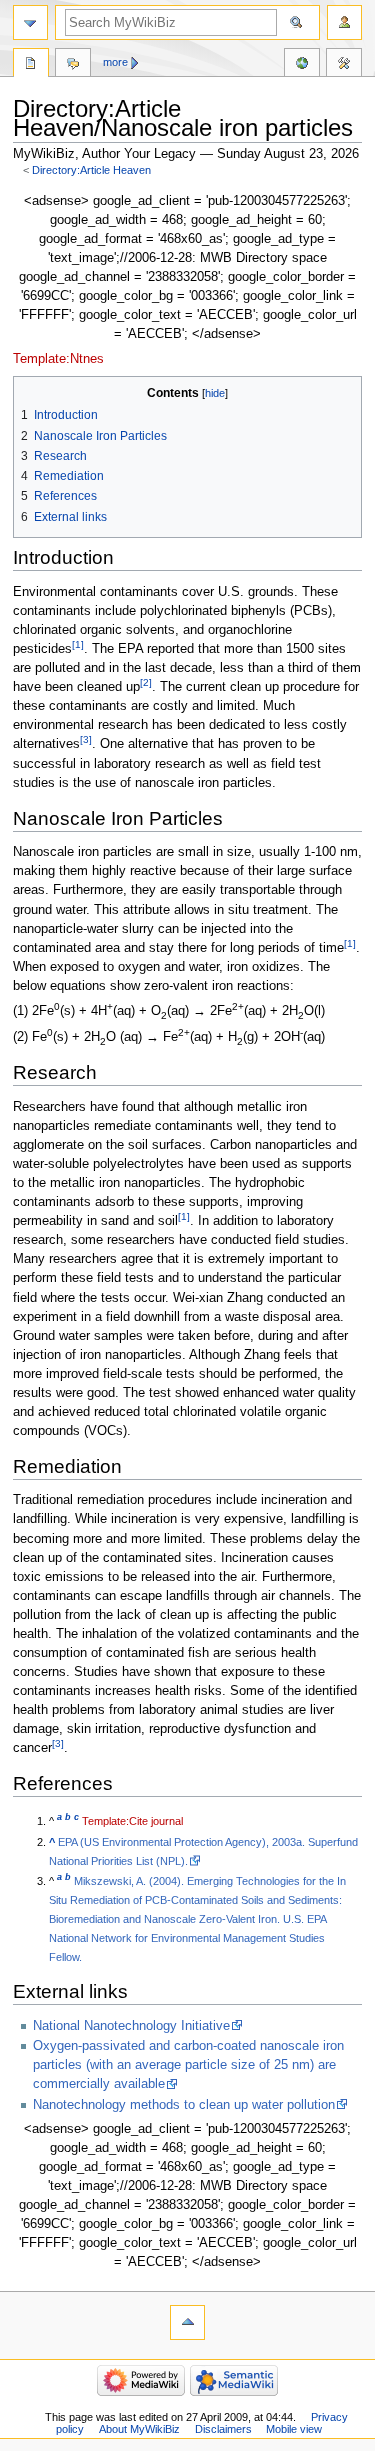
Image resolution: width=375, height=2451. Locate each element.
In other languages (302, 65)
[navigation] (30, 22)
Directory (31, 65)
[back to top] (187, 2322)
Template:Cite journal (132, 1821)
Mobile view (294, 2429)
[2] (146, 682)
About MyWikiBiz (139, 2429)
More (115, 62)
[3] (86, 739)
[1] (78, 644)
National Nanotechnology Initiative (131, 2026)
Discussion (73, 65)
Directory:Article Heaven (91, 170)
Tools (344, 65)
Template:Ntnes (58, 359)
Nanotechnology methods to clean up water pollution (184, 2105)
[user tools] (344, 22)
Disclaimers (223, 2429)
